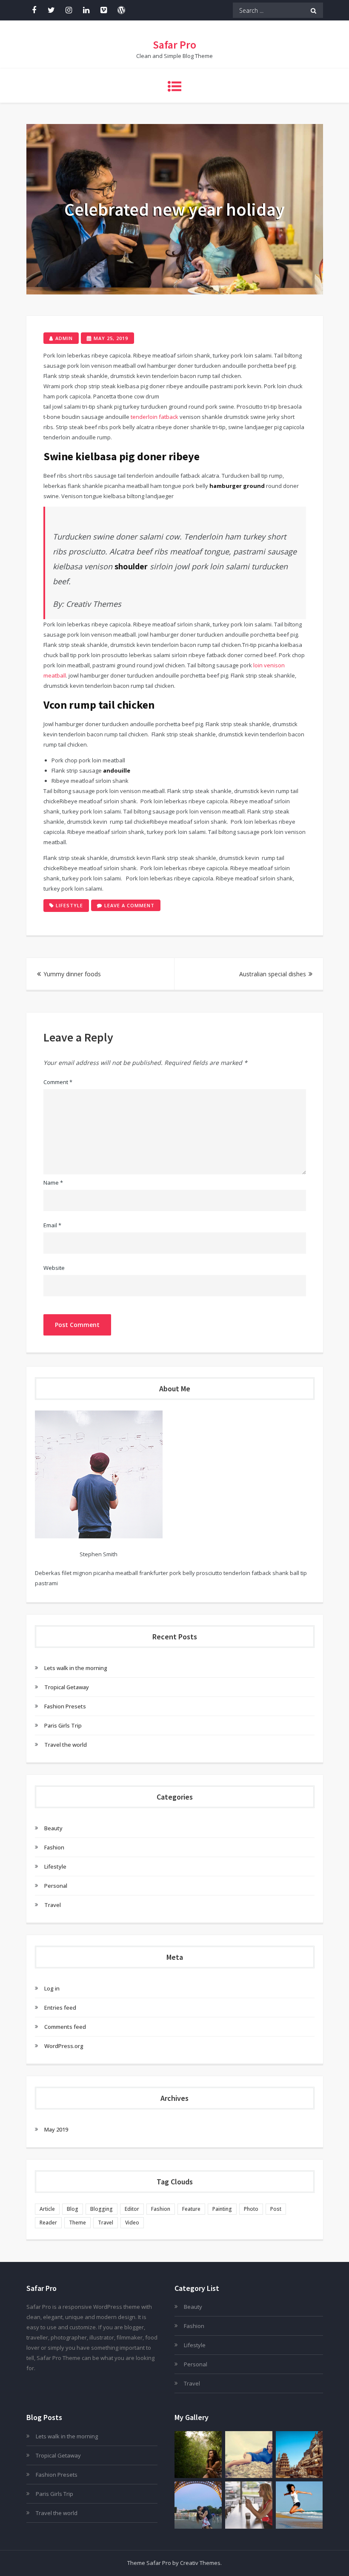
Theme (77, 2223)
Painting (222, 2209)
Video (132, 2223)
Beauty (53, 1828)
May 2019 (56, 2129)
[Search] (313, 10)
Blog (73, 2209)
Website (54, 1268)
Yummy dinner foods (72, 974)
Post (276, 2209)
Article (47, 2209)
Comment (58, 1082)
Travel (53, 1905)
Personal (56, 1886)
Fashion (54, 1847)
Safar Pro (174, 45)
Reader (48, 2223)
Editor (132, 2209)
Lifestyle (69, 905)
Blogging (102, 2209)
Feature (191, 2209)
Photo (251, 2209)
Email (52, 1225)
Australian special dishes (273, 974)
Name (53, 1183)
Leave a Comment (132, 906)
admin (64, 338)
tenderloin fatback (154, 417)
